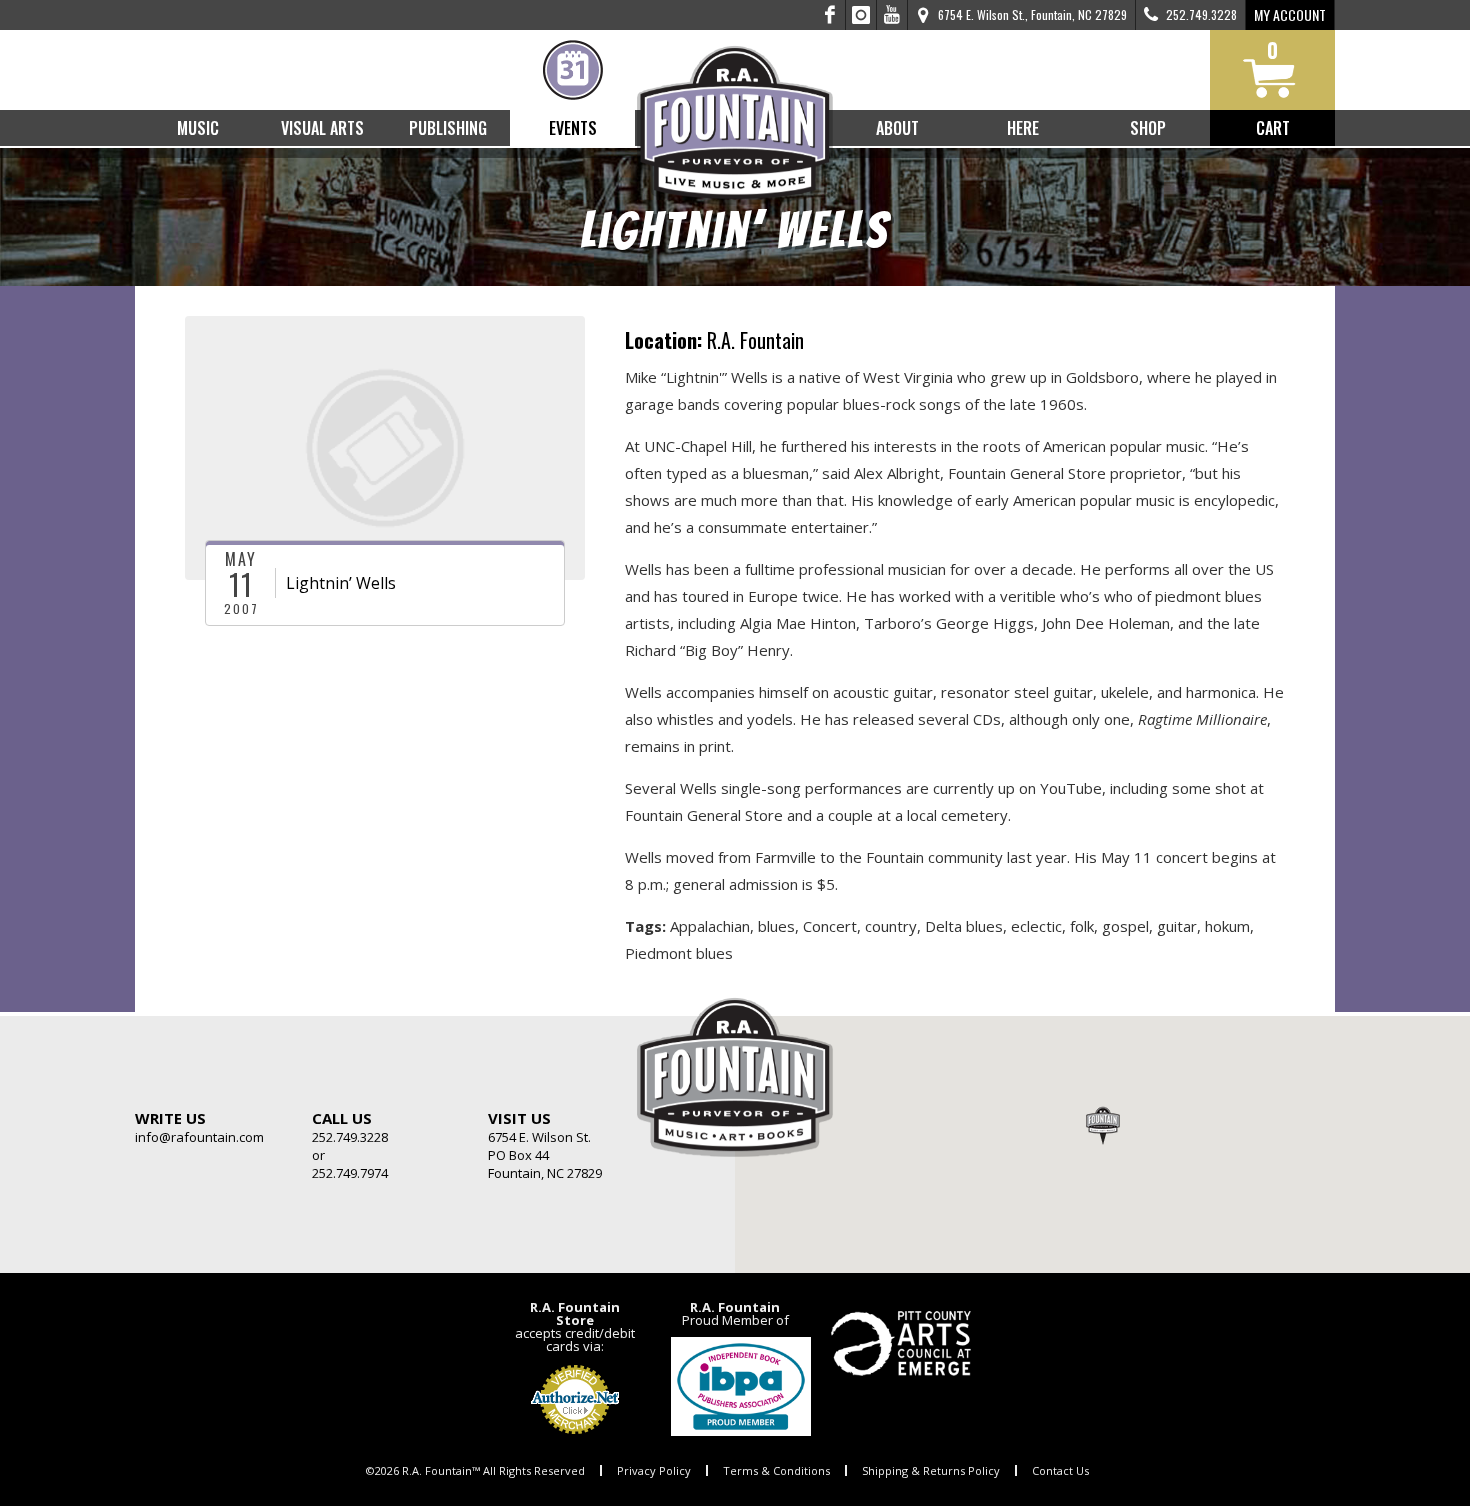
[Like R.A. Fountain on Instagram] (861, 15)
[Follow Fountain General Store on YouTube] (892, 15)
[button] (1103, 1125)
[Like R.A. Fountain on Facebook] (830, 15)
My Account (1290, 14)
